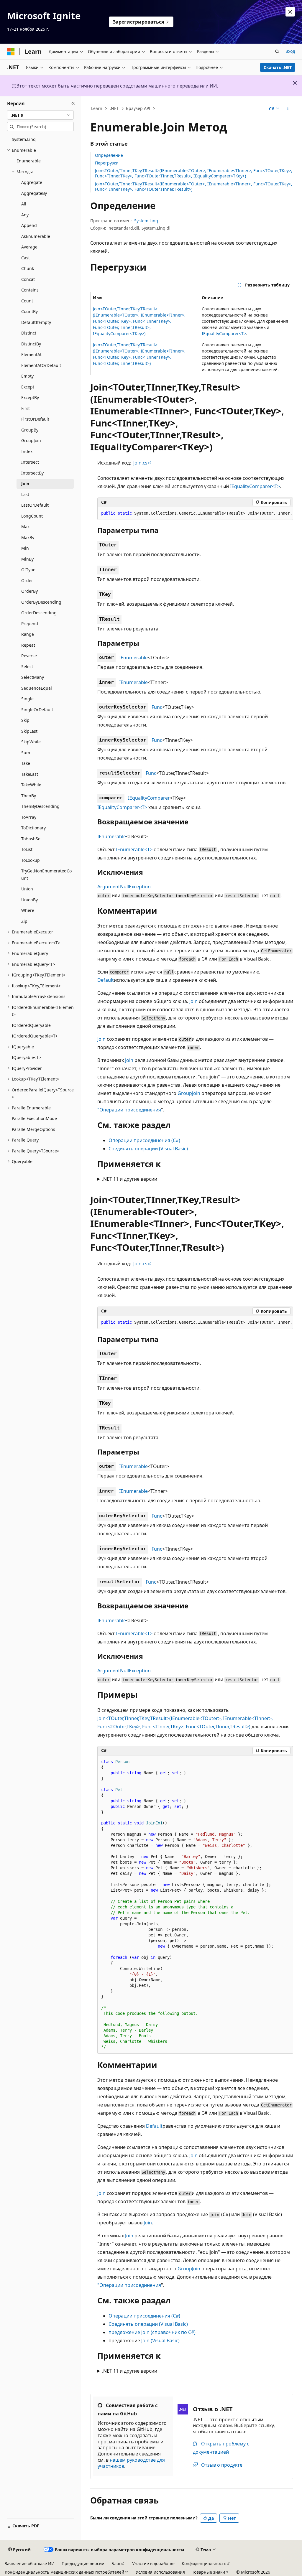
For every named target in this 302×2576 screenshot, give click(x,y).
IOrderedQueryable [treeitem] (31, 1025)
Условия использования (160, 2572)
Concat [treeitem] (28, 279)
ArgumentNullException (124, 887)
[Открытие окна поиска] (277, 52)
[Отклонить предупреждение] (290, 12)
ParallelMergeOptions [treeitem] (33, 1129)
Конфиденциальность (204, 2563)
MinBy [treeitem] (27, 559)
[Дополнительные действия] (288, 109)
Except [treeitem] (28, 387)
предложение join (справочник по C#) (152, 2332)
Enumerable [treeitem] (29, 161)
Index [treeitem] (27, 451)
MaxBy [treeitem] (28, 537)
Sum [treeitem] (26, 753)
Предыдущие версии (83, 2563)
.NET (114, 108)
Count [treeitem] (27, 301)
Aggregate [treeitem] (32, 182)
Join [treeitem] (25, 484)
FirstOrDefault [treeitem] (35, 419)
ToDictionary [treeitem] (33, 828)
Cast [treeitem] (26, 258)
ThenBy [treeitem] (29, 796)
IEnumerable (133, 658)
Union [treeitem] (27, 889)
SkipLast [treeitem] (29, 731)
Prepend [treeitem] (30, 624)
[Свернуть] (73, 103)
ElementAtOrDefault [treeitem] (41, 365)
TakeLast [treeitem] (30, 774)
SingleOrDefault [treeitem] (37, 710)
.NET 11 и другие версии (130, 1179)
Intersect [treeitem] (30, 462)
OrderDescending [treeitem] (39, 613)
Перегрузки (107, 163)
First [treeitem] (26, 408)
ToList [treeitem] (27, 849)
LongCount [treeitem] (32, 516)
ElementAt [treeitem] (31, 354)
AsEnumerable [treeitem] (36, 236)
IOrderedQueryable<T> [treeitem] (35, 1036)
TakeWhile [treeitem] (31, 785)
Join (193, 1001)
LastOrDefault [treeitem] (35, 505)
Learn (97, 108)
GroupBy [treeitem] (30, 430)
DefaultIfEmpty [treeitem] (36, 322)
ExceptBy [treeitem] (30, 397)
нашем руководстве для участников (131, 2463)
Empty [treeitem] (27, 376)
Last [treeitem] (25, 494)
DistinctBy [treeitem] (31, 344)
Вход (290, 51)
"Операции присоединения (129, 1110)
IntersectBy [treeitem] (32, 473)
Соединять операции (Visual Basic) (148, 1149)
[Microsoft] (11, 52)
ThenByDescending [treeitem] (40, 806)
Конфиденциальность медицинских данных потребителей (64, 2572)
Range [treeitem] (28, 634)
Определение (109, 155)
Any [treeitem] (25, 215)
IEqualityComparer (149, 798)
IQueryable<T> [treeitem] (26, 1057)
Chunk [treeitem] (28, 268)
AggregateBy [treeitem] (34, 193)
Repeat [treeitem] (28, 645)
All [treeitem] (24, 204)
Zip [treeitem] (24, 921)
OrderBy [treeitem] (29, 591)
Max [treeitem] (25, 527)
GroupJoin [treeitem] (31, 440)
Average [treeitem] (29, 247)
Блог (116, 2563)
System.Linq (146, 221)
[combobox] (40, 115)
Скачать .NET (278, 67)
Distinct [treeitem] (29, 333)
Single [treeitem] (27, 699)
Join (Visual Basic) (160, 2341)
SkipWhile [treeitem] (31, 742)
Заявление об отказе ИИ (30, 2563)
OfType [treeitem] (28, 570)
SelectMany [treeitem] (33, 677)
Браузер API (138, 108)
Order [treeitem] (27, 580)
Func (157, 707)
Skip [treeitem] (25, 720)
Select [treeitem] (27, 667)
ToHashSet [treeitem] (32, 839)
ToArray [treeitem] (29, 817)
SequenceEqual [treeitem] (37, 688)
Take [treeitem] (26, 763)
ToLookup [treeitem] (31, 860)
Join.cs (140, 463)
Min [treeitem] (25, 548)
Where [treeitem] (28, 910)
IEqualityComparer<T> (224, 333)
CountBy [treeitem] (29, 311)
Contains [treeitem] (30, 290)
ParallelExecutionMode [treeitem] (34, 1118)
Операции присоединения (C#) (144, 1140)
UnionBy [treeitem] (29, 900)
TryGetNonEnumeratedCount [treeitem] (46, 874)
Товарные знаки (209, 2572)
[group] (195, 513)
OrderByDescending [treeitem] (41, 602)
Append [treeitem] (29, 225)
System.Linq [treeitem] (24, 139)
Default (106, 980)
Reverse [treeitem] (29, 656)
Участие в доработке (153, 2563)
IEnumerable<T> (134, 849)
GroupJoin (189, 1093)
